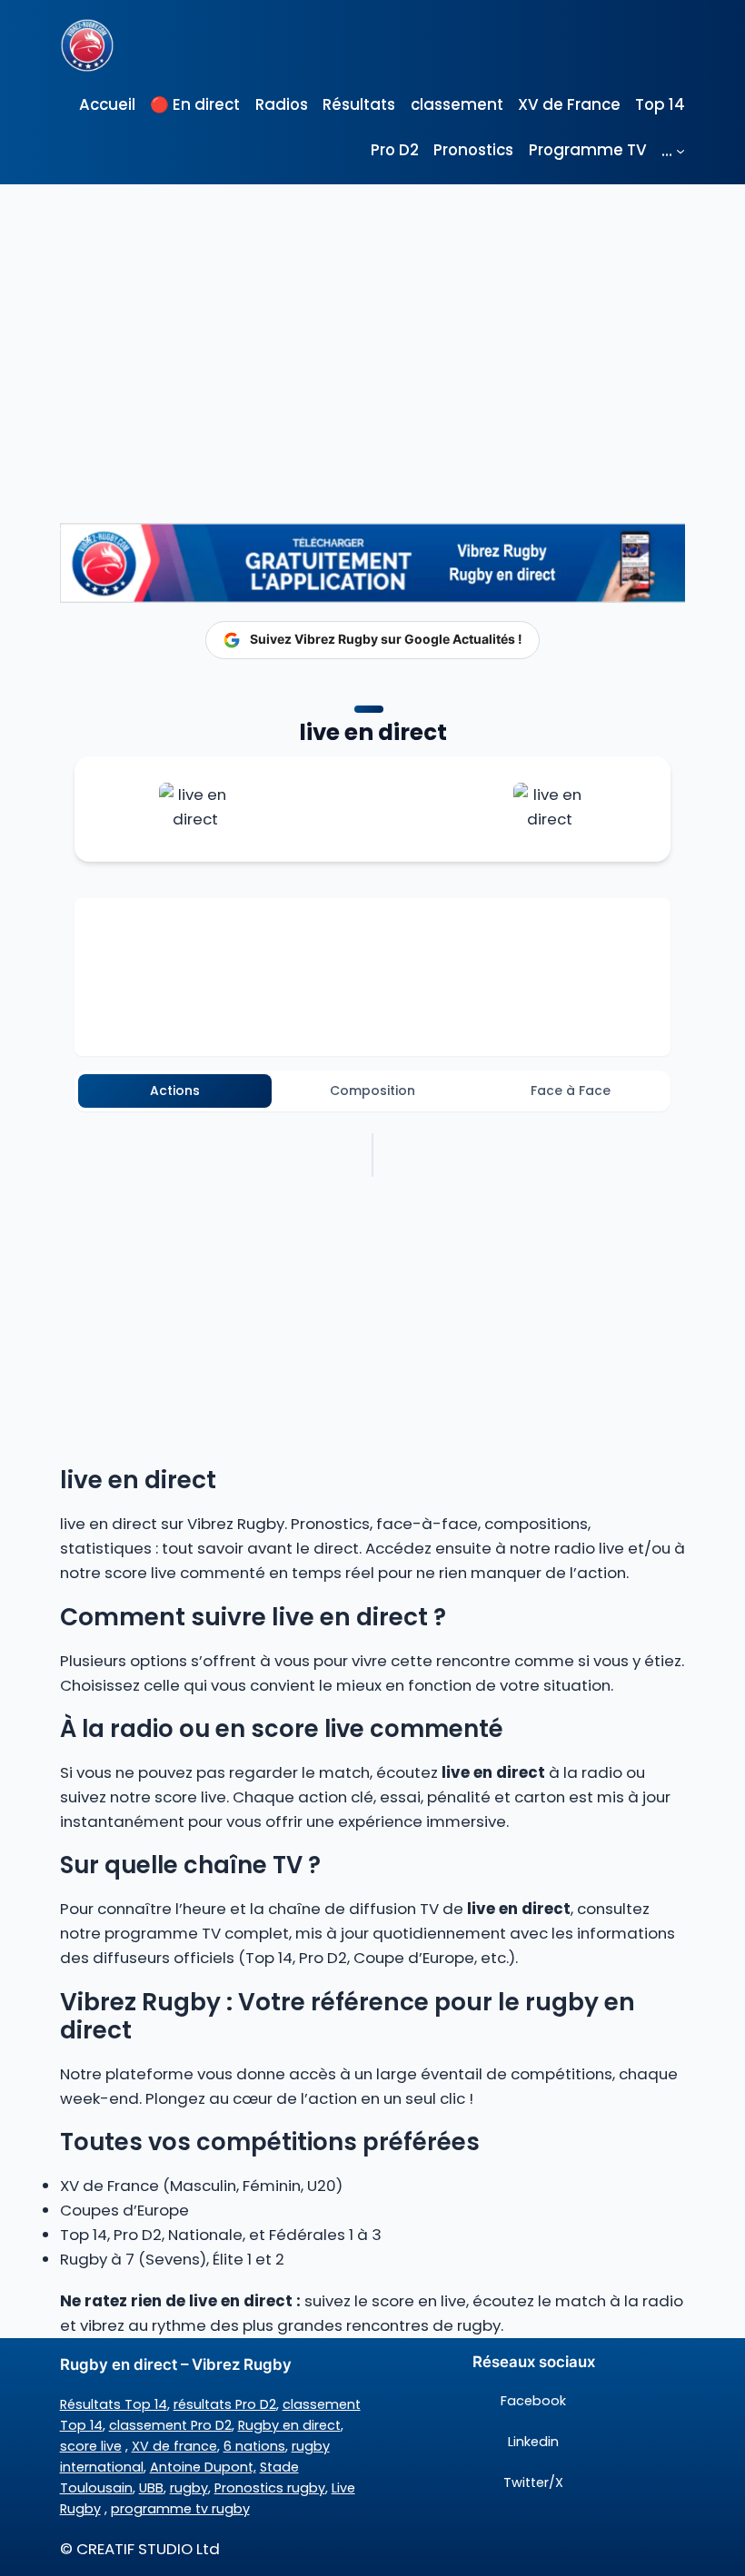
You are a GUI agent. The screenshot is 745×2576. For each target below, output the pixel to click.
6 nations (254, 2446)
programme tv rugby (180, 2509)
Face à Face (571, 1091)
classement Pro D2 (170, 2425)
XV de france (174, 2446)
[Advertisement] (372, 321)
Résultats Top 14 (114, 2404)
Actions (175, 1091)
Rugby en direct (289, 2425)
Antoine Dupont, (203, 2467)
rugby (189, 2488)
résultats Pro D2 (225, 2404)
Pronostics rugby (270, 2488)
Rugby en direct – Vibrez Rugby (176, 2364)
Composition (372, 1091)
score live (91, 2446)
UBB (151, 2488)
